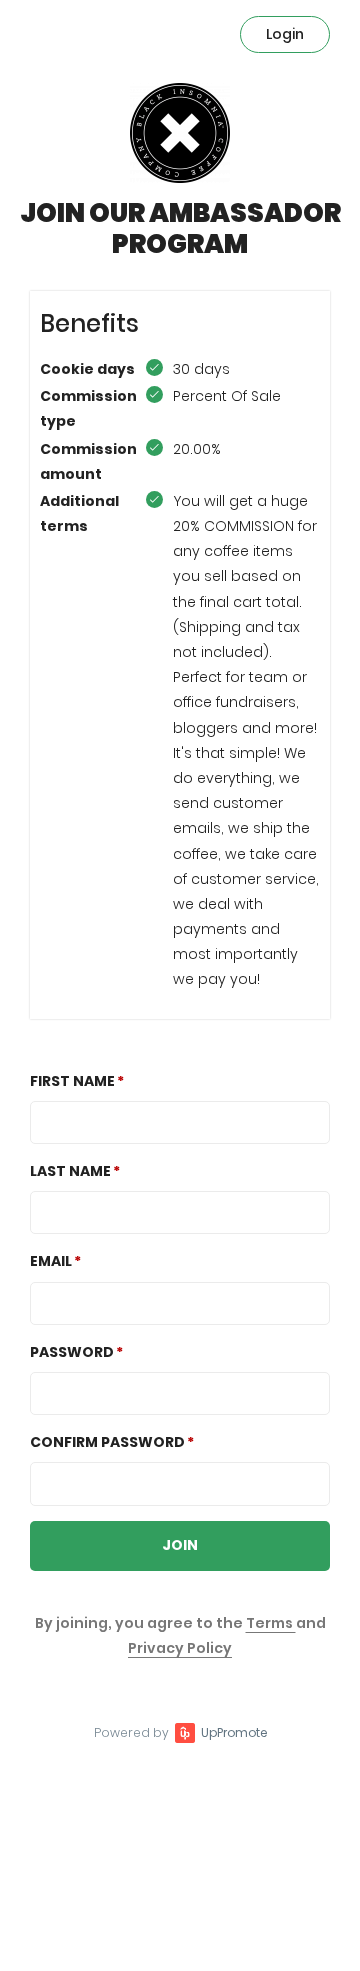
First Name (72, 1081)
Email (51, 1261)
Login (285, 34)
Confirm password (107, 1442)
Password (72, 1352)
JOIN (180, 1545)
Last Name (70, 1171)
